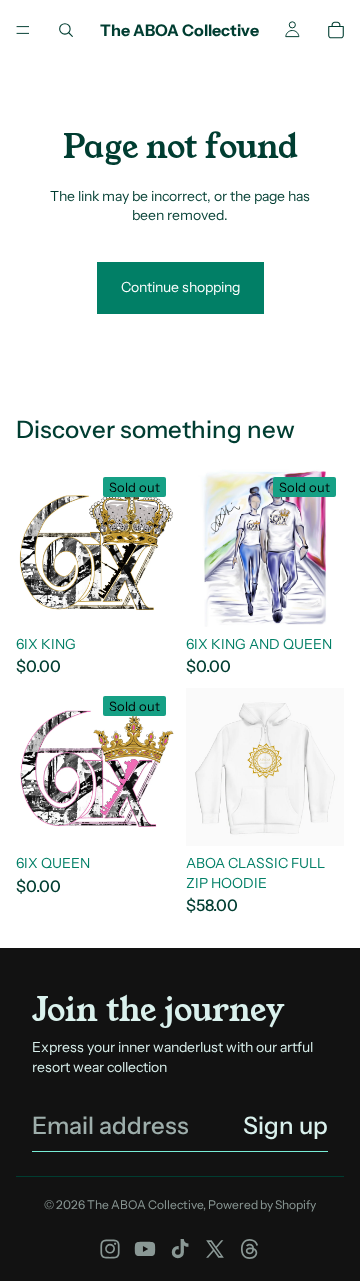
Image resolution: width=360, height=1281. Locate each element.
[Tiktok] (180, 1249)
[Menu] (23, 30)
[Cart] (336, 30)
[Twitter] (215, 1249)
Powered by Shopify (262, 1204)
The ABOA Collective (145, 1204)
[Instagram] (110, 1249)
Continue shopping (180, 287)
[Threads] (250, 1249)
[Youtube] (145, 1249)
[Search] (66, 30)
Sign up (285, 1125)
